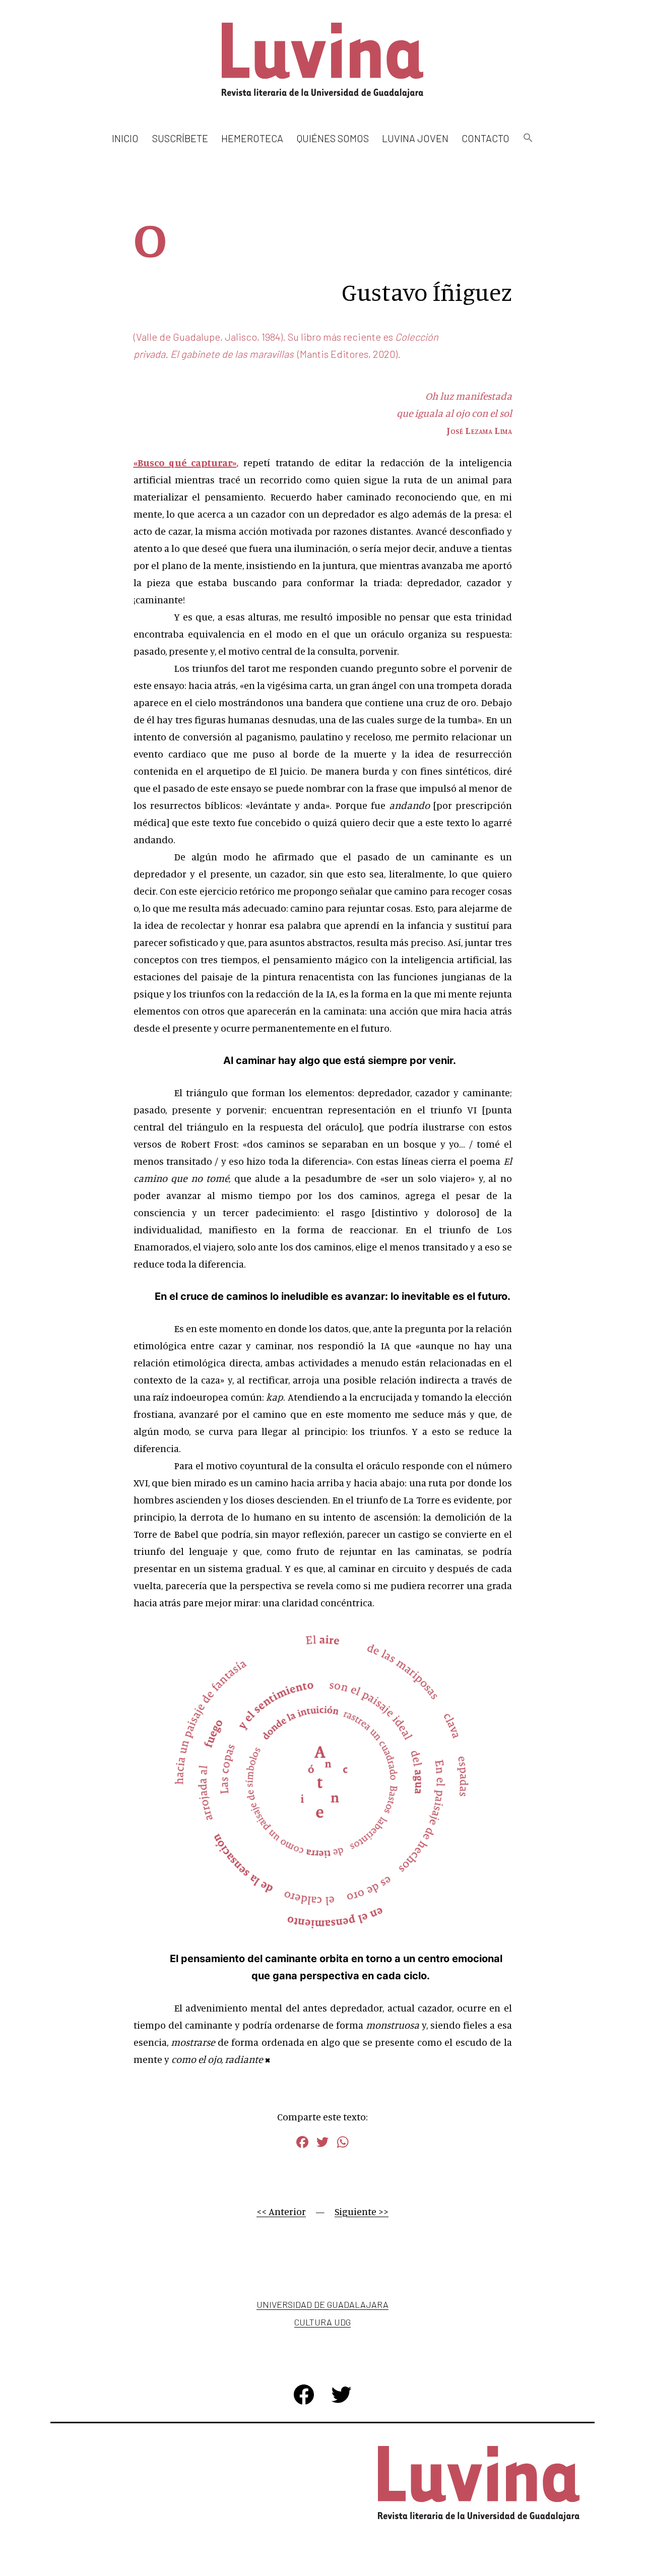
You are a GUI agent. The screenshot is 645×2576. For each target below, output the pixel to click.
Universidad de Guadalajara (322, 2304)
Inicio (125, 138)
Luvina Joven (415, 138)
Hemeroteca (252, 138)
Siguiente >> (362, 2211)
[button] (528, 138)
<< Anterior (281, 2211)
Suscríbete (180, 138)
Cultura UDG (322, 2322)
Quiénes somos (333, 138)
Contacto (486, 138)
